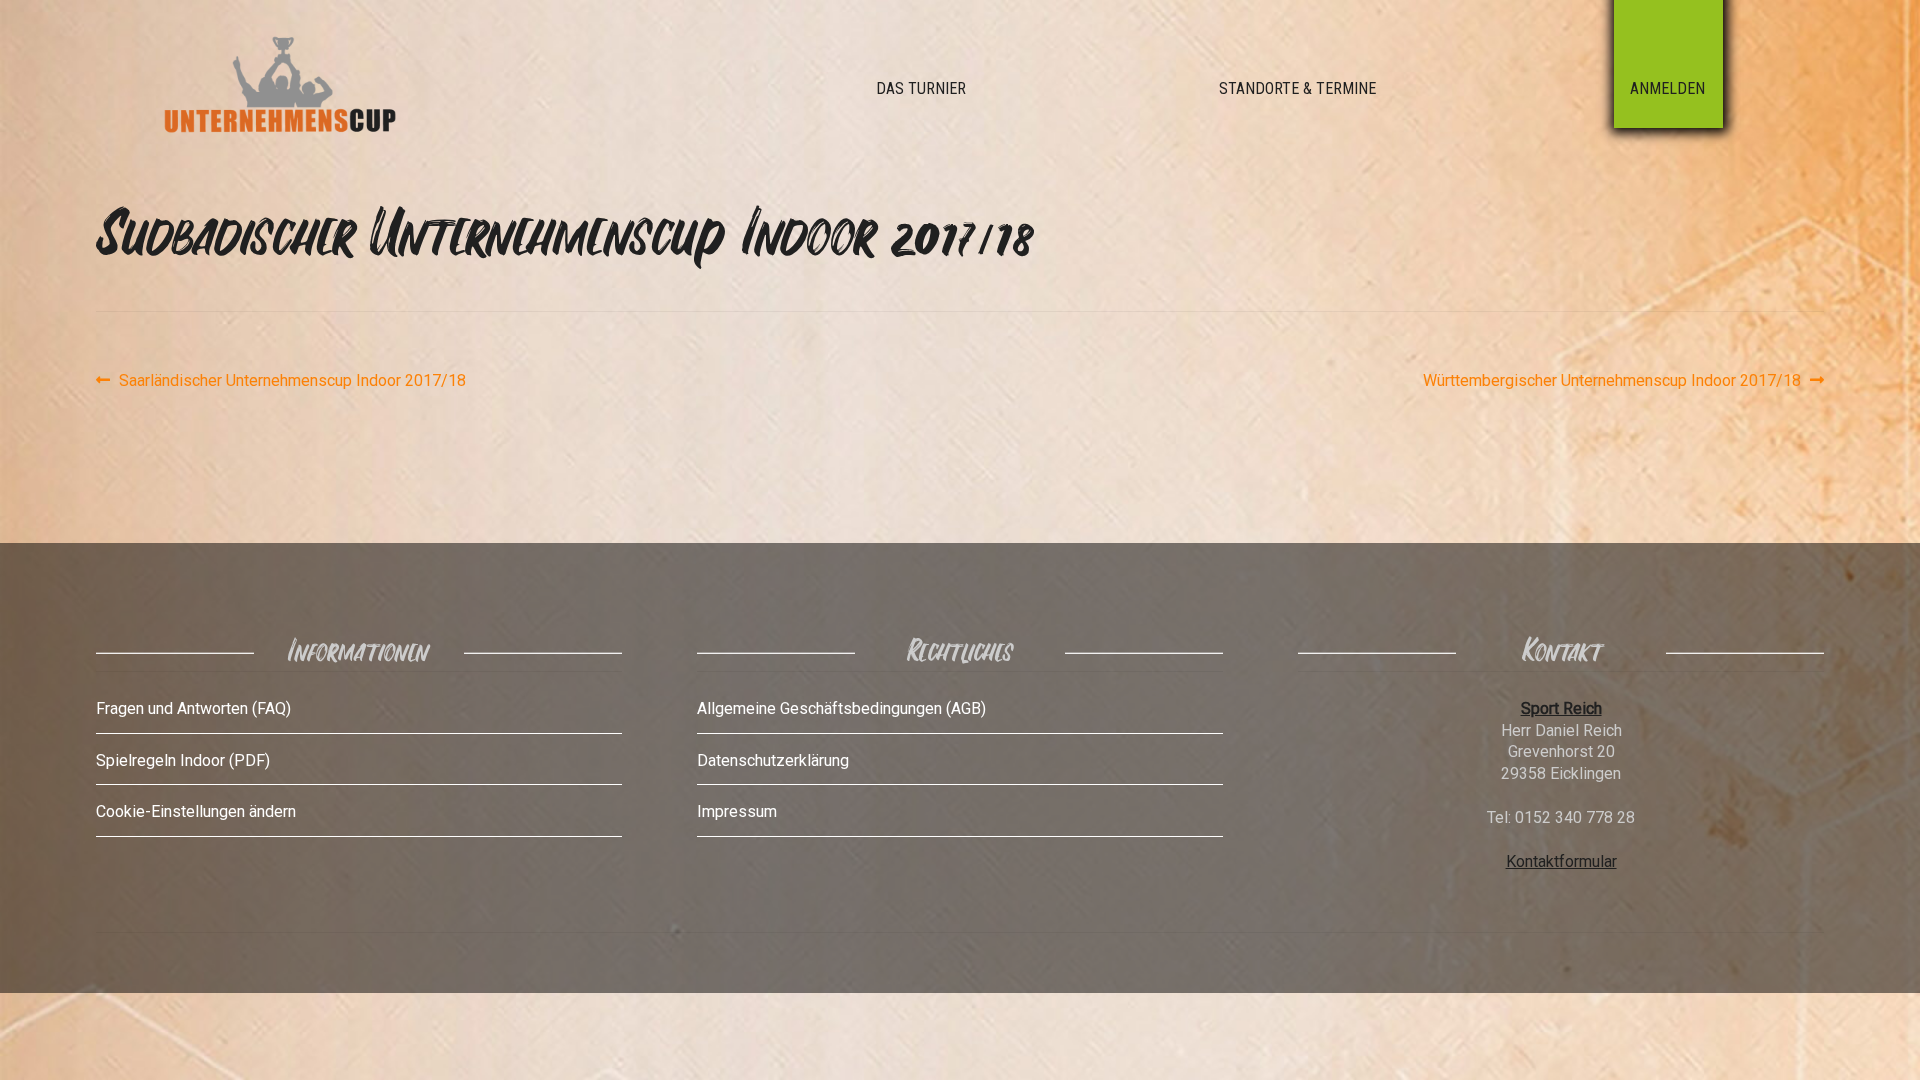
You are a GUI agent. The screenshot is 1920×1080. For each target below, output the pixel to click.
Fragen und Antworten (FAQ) (193, 708)
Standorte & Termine (1297, 88)
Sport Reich (1561, 708)
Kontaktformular (1561, 861)
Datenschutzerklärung (773, 760)
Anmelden (1667, 88)
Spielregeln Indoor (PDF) (183, 760)
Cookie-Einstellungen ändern (196, 811)
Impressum (737, 811)
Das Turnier (921, 88)
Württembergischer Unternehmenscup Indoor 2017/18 (1612, 381)
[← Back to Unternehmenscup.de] (325, 89)
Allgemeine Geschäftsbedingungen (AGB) (841, 708)
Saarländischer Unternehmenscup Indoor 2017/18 (292, 381)
